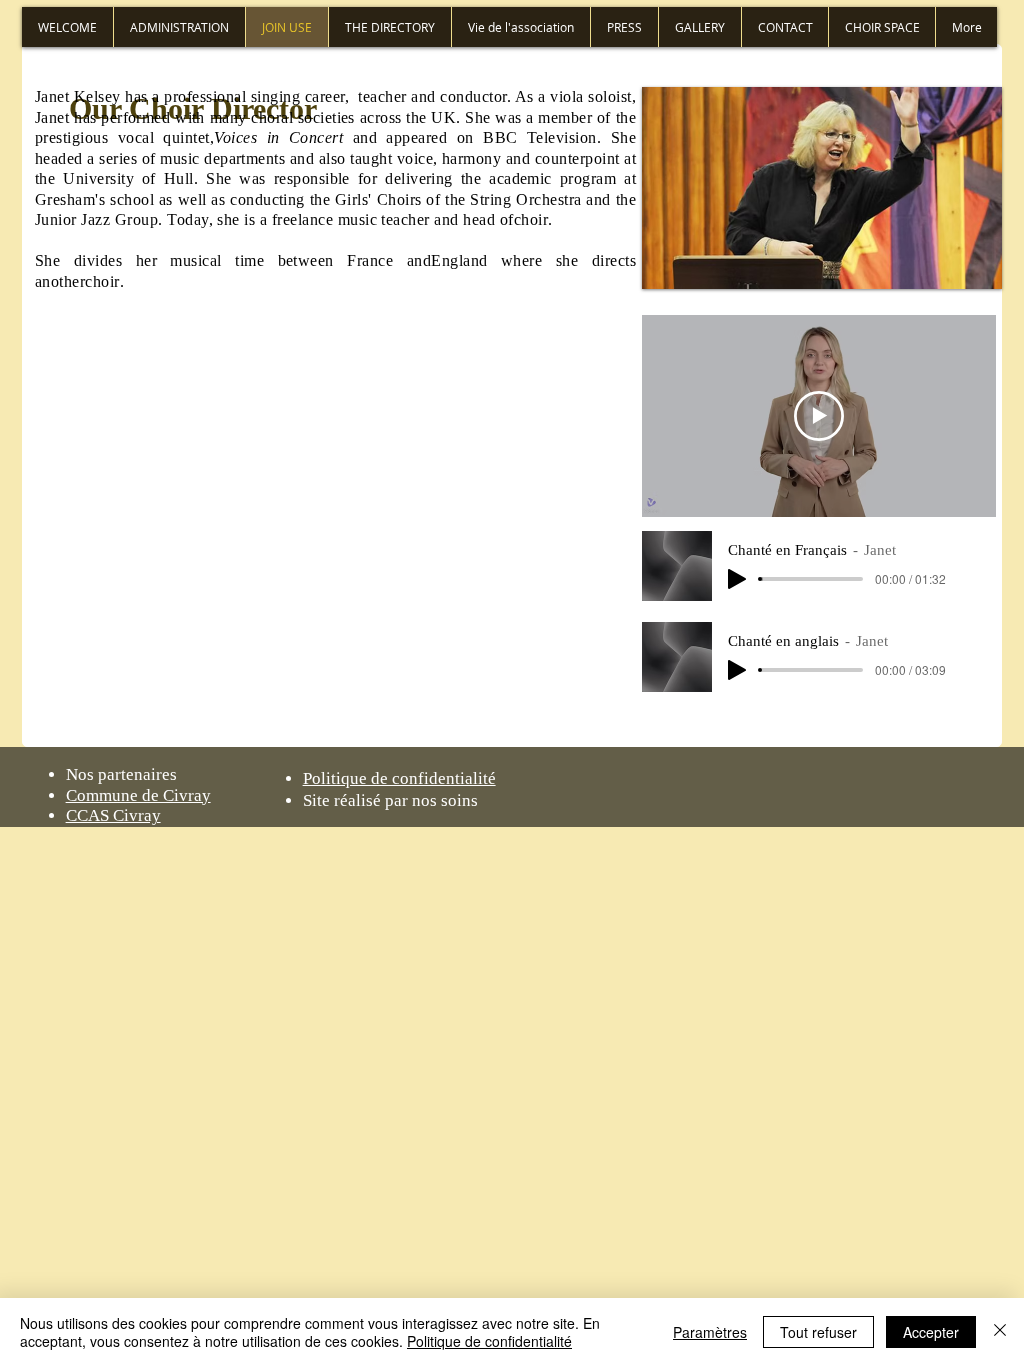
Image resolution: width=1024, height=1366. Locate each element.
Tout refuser (818, 1332)
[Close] (1000, 1332)
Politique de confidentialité (489, 1341)
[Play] (737, 579)
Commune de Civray (138, 795)
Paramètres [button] (710, 1332)
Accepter (931, 1332)
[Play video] (819, 416)
